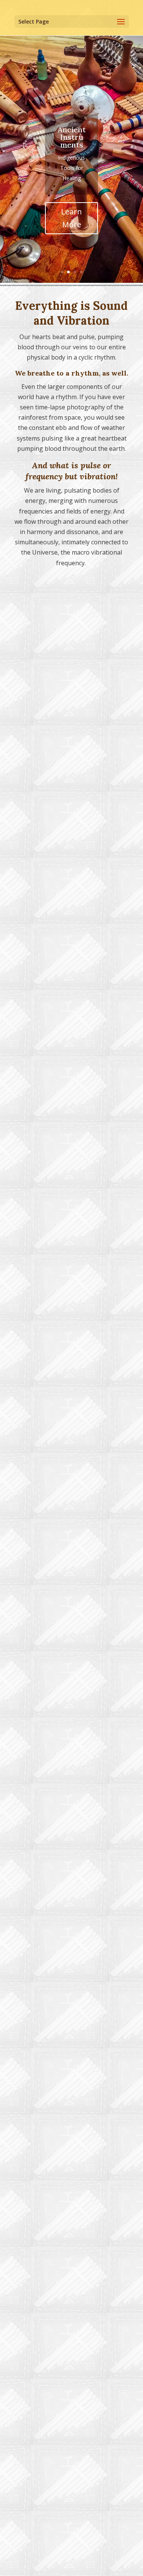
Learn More (103, 224)
